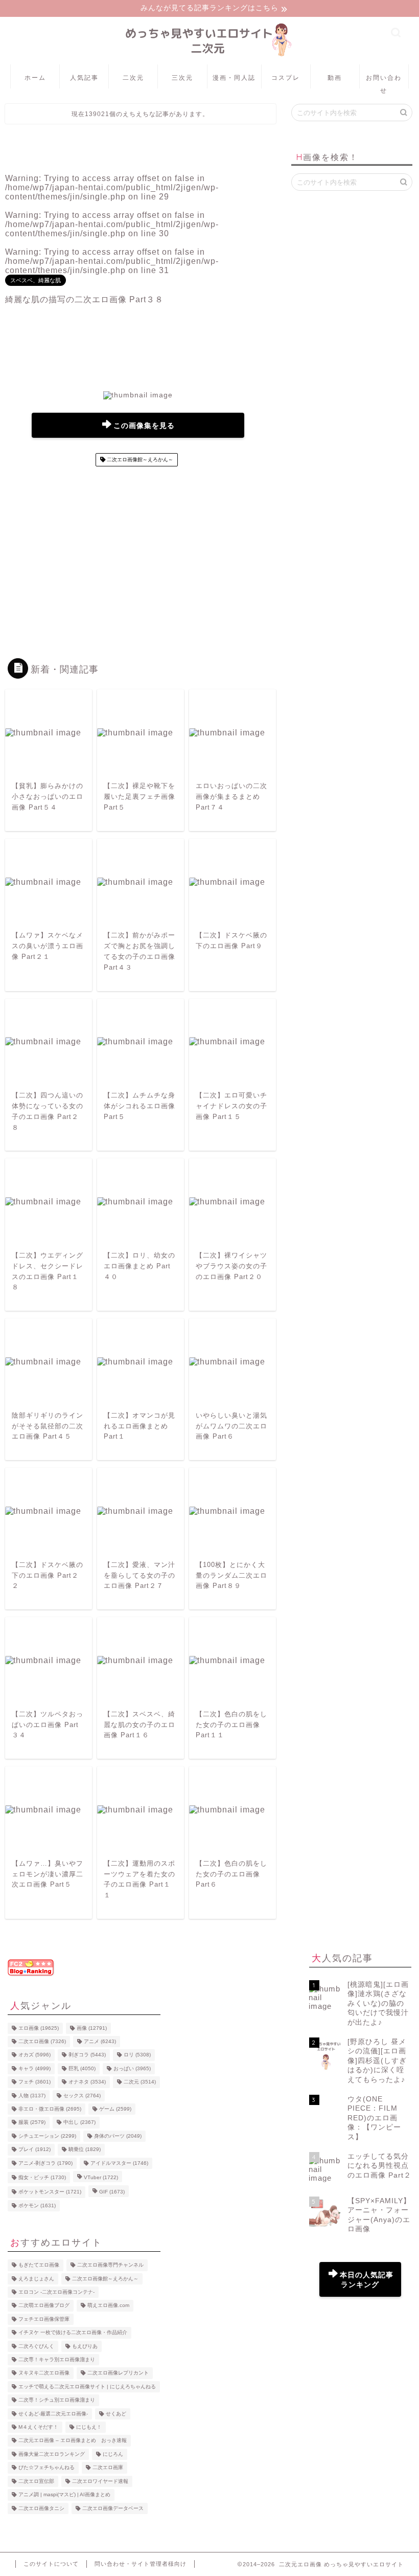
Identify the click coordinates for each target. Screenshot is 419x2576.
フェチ (34, 2082)
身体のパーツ (118, 2136)
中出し (79, 2123)
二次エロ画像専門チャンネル (110, 2265)
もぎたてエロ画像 (39, 2265)
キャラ (34, 2068)
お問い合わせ (384, 81)
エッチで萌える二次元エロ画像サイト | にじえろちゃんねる (87, 2387)
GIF (112, 2192)
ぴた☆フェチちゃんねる (46, 2468)
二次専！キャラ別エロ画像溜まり (57, 2359)
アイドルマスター (119, 2163)
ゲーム (115, 2109)
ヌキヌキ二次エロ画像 (44, 2373)
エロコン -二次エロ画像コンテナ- (56, 2292)
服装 (32, 2123)
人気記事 (84, 77)
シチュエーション (47, 2136)
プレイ (34, 2150)
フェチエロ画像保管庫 (44, 2319)
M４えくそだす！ (38, 2427)
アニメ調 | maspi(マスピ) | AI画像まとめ (64, 2495)
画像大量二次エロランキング (52, 2454)
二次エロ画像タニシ (41, 2508)
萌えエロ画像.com (108, 2306)
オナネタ (87, 2082)
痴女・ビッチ (42, 2177)
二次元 (133, 77)
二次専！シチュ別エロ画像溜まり (57, 2400)
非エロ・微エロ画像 (50, 2109)
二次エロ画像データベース (113, 2508)
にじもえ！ (89, 2427)
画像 (92, 2028)
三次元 (182, 77)
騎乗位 (85, 2150)
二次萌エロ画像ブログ (44, 2306)
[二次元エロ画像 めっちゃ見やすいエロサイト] (209, 57)
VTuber (101, 2177)
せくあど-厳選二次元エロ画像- (53, 2414)
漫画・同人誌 (234, 77)
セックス (82, 2096)
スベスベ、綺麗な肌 (36, 280)
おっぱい (132, 2068)
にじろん (113, 2454)
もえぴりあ (85, 2346)
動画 (335, 77)
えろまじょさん (36, 2279)
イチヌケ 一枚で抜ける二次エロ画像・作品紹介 (73, 2333)
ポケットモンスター (50, 2192)
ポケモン (37, 2205)
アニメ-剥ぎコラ (45, 2163)
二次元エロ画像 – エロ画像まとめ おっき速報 (73, 2441)
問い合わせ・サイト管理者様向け (141, 2564)
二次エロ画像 (42, 2041)
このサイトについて (51, 2564)
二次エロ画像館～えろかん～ (139, 460)
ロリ (137, 2055)
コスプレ (286, 77)
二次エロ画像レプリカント (118, 2373)
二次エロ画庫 (108, 2468)
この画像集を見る (144, 426)
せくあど (116, 2414)
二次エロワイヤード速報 (100, 2481)
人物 (32, 2096)
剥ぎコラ (87, 2055)
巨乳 (82, 2068)
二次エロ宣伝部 (36, 2481)
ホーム (35, 77)
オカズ (34, 2055)
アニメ (100, 2041)
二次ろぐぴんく (36, 2346)
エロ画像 (39, 2028)
